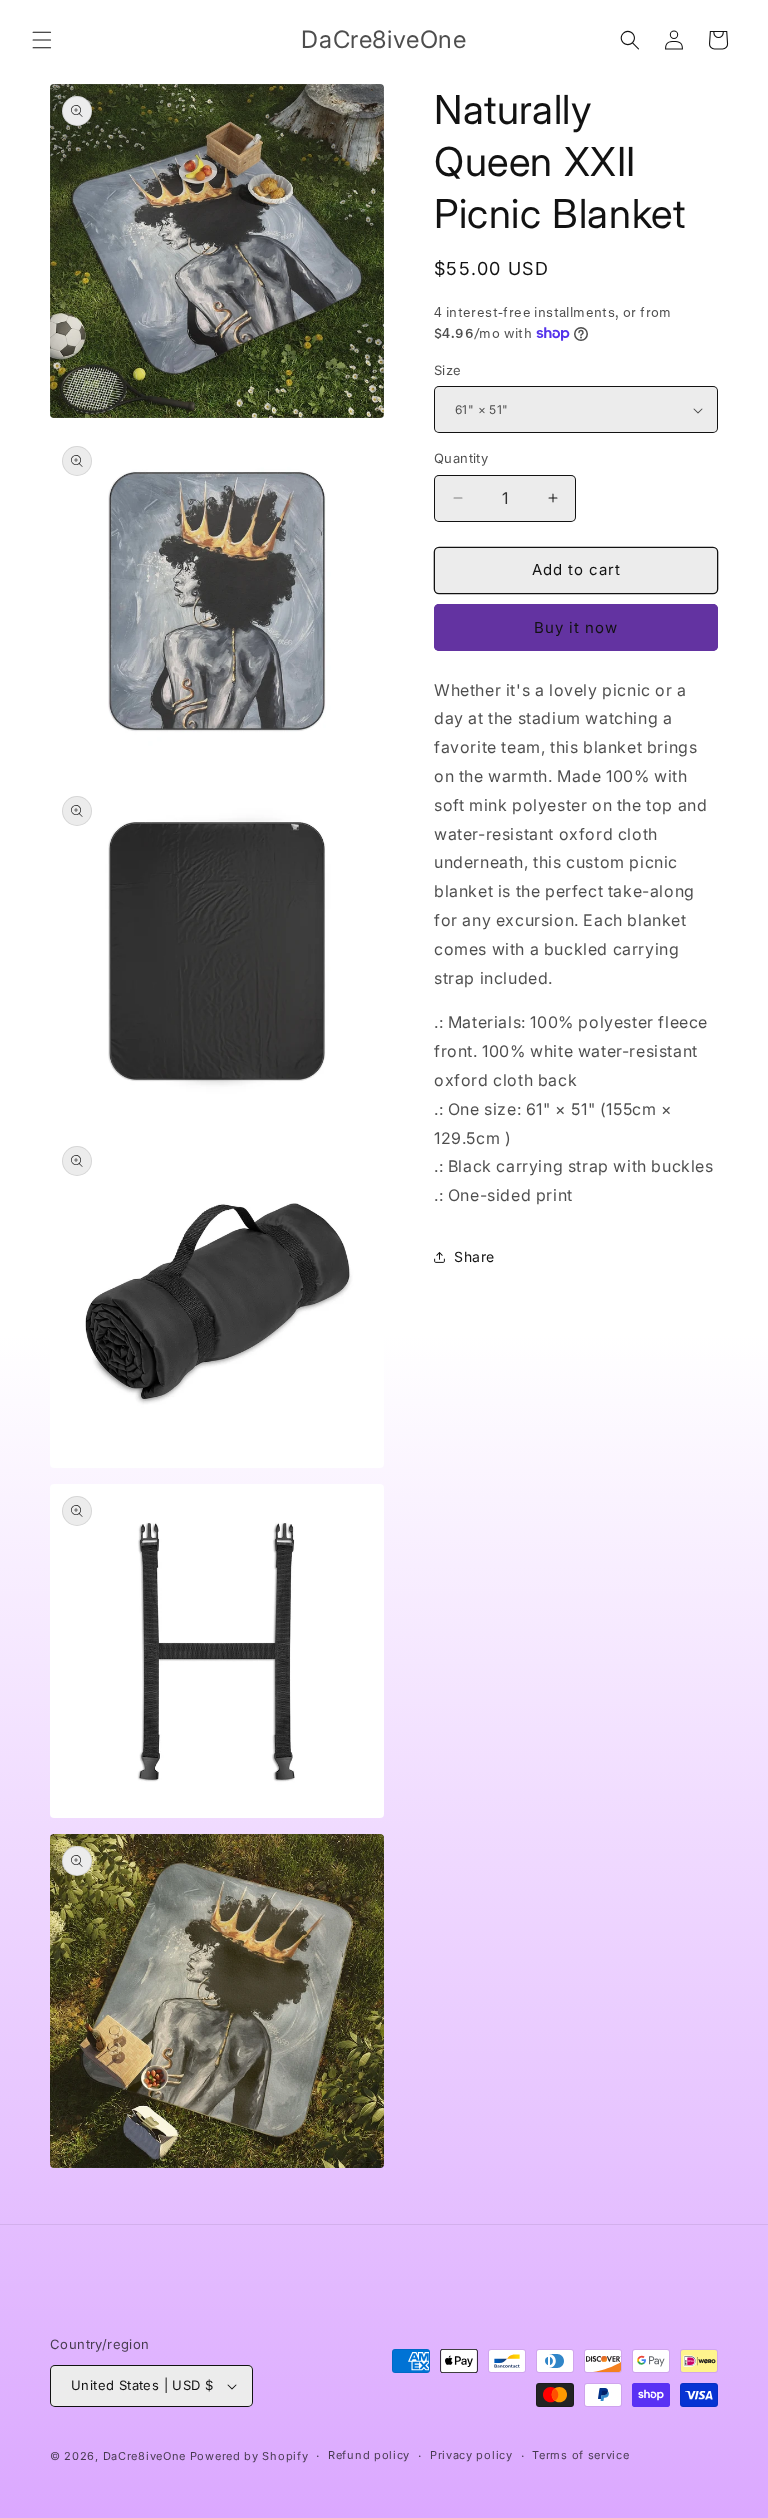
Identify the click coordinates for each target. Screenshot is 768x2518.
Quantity (461, 458)
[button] (42, 40)
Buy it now (576, 627)
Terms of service (580, 2455)
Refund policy (369, 2455)
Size (448, 370)
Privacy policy (471, 2455)
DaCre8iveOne (144, 2456)
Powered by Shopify (249, 2456)
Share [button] (474, 1256)
